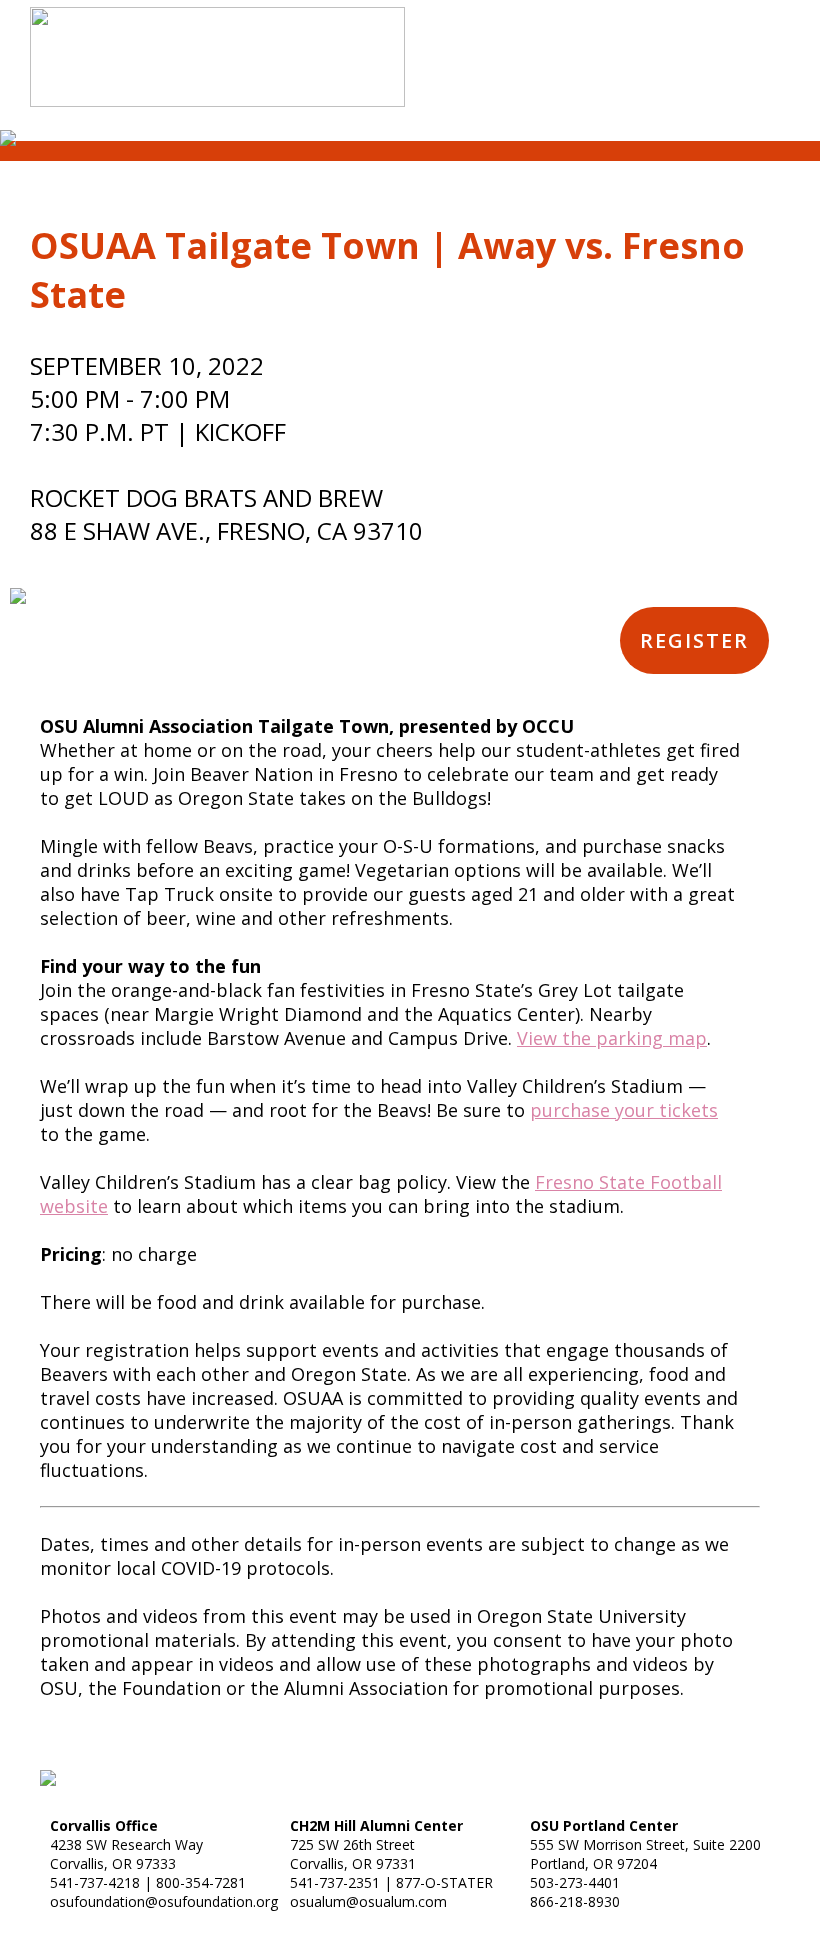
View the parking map (612, 1038)
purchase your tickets (624, 1110)
